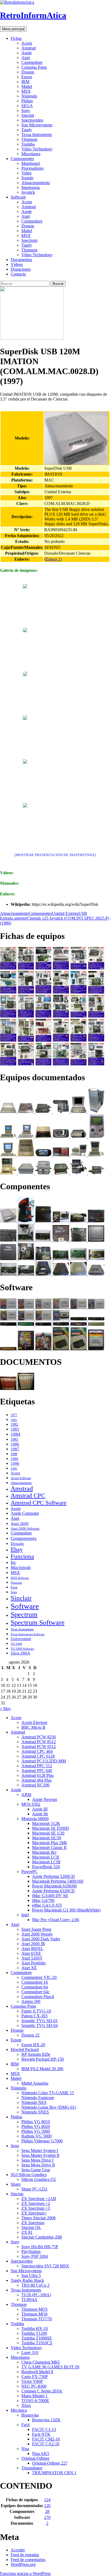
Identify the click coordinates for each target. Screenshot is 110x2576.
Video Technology (37, 149)
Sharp (16, 2184)
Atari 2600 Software (25, 1528)
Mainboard (31, 163)
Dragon (28, 72)
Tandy (27, 130)
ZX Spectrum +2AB (39, 2199)
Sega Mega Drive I (37, 2160)
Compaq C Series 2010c (42, 2391)
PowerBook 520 (46, 1867)
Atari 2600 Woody (37, 1934)
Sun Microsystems (37, 125)
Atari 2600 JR (33, 1944)
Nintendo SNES (35, 2112)
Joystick (28, 192)
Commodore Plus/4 (38, 1997)
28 (47, 2511)
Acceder (18, 2550)
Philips (27, 101)
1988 (14, 1454)
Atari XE (29, 1968)
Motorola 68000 (35, 1819)
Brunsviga (30, 2415)
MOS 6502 (31, 1804)
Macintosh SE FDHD (50, 1828)
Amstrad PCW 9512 (39, 1747)
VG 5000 (16, 1644)
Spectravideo (32, 120)
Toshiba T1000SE (37, 2338)
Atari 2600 (20, 1524)
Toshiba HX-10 (35, 2328)
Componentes (22, 159)
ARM (26, 1795)
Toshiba (28, 144)
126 (47, 2506)
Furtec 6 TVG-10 (36, 2011)
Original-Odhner (35, 2458)
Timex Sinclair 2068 (38, 2218)
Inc (13, 1562)
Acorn (27, 43)
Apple (27, 53)
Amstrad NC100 (35, 1785)
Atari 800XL (32, 1948)
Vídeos (17, 264)
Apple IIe (40, 1814)
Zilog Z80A (20, 1653)
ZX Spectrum (33, 2223)
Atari (26, 58)
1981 (14, 1420)
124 (47, 2500)
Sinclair (28, 115)
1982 (14, 1425)
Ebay (17, 1549)
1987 (15, 1449)
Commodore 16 (35, 1982)
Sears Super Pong (36, 1929)
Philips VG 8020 (36, 2126)
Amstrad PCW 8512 (39, 1742)
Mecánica (19, 2410)
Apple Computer (25, 1513)
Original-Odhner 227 (50, 2463)
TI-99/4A (29, 2300)
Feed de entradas (25, 2555)
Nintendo (29, 96)
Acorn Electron (34, 1722)
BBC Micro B (33, 1727)
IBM (25, 82)
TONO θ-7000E (35, 2401)
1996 (14, 1469)
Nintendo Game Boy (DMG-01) (49, 2107)
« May (5, 1709)
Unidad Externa (65, 913)
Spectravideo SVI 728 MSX (45, 2266)
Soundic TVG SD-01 (40, 2021)
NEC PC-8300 (34, 2386)
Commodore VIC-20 (39, 1977)
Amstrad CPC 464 (37, 1751)
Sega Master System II (40, 2155)
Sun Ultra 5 (31, 2276)
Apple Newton (45, 1799)
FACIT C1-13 (44, 2429)
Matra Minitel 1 (34, 2396)
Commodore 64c (36, 1992)
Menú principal (13, 29)
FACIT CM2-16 (46, 2439)
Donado (17, 1544)
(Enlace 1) (53, 559)
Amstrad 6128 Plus (38, 1775)
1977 (14, 1415)
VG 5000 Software (22, 1649)
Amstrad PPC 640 (37, 1771)
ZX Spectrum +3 (36, 2208)
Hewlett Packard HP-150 (43, 2059)
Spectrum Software (38, 1623)
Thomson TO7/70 (37, 2319)
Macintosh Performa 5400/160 (58, 1881)
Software (18, 197)
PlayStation (31, 2251)
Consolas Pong (34, 67)
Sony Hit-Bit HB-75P (40, 2247)
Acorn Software (21, 1478)
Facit (25, 2425)
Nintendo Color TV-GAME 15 (48, 2093)
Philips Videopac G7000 (42, 2141)
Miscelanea (31, 154)
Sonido (27, 178)
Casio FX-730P (35, 2377)
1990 (15, 1463)
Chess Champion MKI (40, 2362)
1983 (15, 1429)
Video (26, 173)
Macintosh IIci (44, 1852)
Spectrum (29, 240)
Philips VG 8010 (36, 2122)
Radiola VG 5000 (36, 2136)
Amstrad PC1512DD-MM (44, 1761)
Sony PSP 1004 (35, 2256)
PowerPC (30, 1872)
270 (47, 2517)
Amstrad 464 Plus (36, 1780)
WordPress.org (23, 2564)
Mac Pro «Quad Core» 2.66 (56, 1920)
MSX (26, 91)
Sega (14, 1592)
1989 (14, 1459)
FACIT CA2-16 (46, 2444)
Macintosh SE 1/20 (48, 1833)
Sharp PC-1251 (34, 2189)
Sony (26, 110)
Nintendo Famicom (38, 2098)
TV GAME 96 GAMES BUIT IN (50, 2367)
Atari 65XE (31, 1953)
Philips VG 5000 (36, 2131)
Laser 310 (30, 2352)
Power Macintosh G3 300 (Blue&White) (66, 1910)
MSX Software (20, 1578)
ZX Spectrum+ (34, 2213)
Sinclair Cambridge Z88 (42, 2237)
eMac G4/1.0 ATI (47, 1905)
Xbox (26, 2405)
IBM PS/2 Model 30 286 (42, 2069)
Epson (27, 77)
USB (83, 913)
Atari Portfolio (34, 1963)
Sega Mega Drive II (38, 2165)
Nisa (25, 2449)
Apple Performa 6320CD (53, 1891)
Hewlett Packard (25, 2049)
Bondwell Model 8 (37, 2372)
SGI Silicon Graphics (29, 2175)
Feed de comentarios (28, 2560)
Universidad (21, 1639)
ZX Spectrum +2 (36, 2203)
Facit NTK (41, 2434)
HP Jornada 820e (36, 2054)
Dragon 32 (30, 2035)
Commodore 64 (35, 1987)
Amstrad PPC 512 (37, 1766)
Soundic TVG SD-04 (40, 2025)
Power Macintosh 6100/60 (54, 1886)
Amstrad (29, 48)
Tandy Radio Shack (27, 2280)
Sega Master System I (40, 2150)
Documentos (21, 260)
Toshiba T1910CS (37, 2343)
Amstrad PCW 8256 (39, 1737)
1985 (14, 1439)
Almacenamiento (36, 183)
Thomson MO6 (34, 2314)
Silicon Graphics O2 (39, 2179)
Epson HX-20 (33, 2045)
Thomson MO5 (34, 2309)
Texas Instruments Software (28, 1634)
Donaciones (21, 269)
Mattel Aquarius (35, 2083)
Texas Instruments (37, 135)
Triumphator (32, 2468)
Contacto (18, 274)
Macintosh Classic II (49, 1848)
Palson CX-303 (34, 2016)
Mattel (27, 86)
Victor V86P (32, 2381)
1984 (15, 1434)
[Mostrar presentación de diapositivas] (55, 855)
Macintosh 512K (46, 1823)
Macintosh (21, 1567)
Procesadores (32, 168)
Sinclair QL (31, 2227)
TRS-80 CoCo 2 (35, 2285)
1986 (15, 1444)
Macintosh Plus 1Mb (50, 1843)
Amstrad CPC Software (39, 1503)
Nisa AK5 (41, 2453)
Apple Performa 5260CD (53, 1876)
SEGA (27, 106)
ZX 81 (27, 2232)
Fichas (16, 38)
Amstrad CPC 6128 (38, 1756)
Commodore (32, 62)
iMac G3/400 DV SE (50, 1896)
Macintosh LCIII (46, 1862)
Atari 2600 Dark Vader (41, 1939)
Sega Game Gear (36, 2170)
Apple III (40, 1809)
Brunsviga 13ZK (46, 2420)
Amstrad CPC (28, 1496)
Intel (25, 1915)
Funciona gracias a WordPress (25, 2573)
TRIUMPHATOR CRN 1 (54, 2473)
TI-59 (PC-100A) (36, 2295)
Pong (14, 1587)
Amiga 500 (31, 2001)
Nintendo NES (34, 2102)
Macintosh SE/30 (47, 1838)
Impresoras (31, 187)
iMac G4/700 (43, 1900)
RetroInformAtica (33, 15)
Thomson (29, 139)
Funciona (22, 1556)
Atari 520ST (32, 1958)
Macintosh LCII (46, 1857)
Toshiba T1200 (34, 2333)
